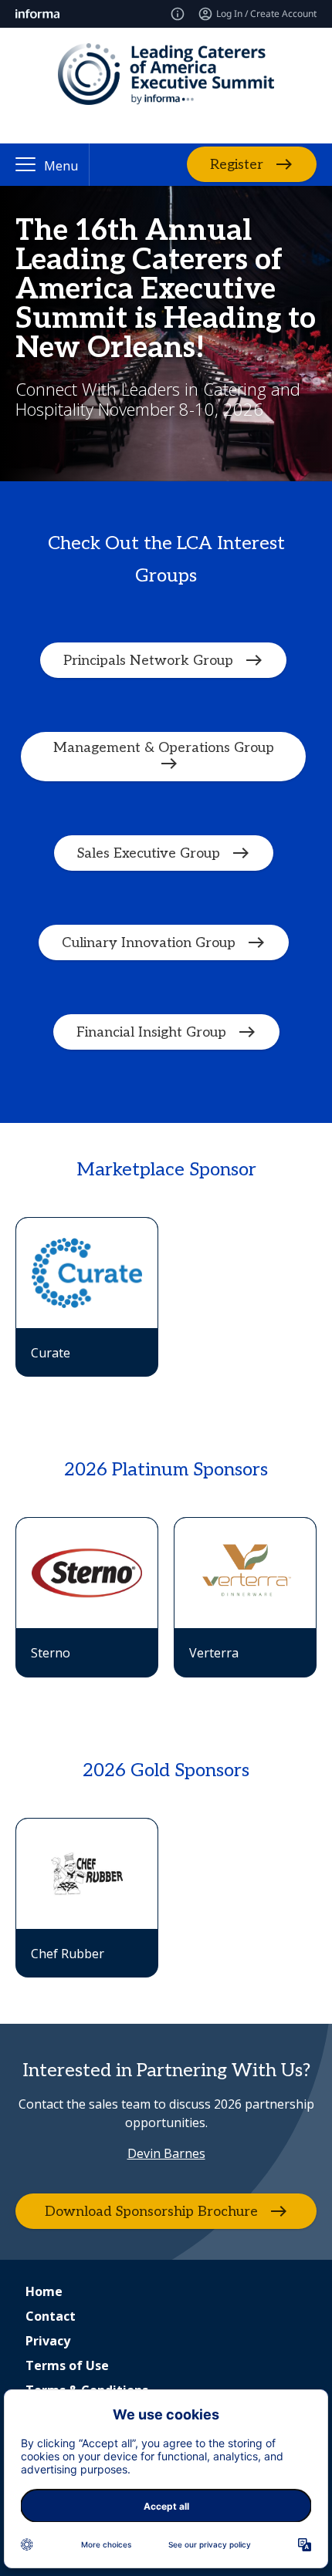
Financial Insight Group (151, 1032)
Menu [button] (61, 166)
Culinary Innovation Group (149, 942)
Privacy (48, 2341)
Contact (51, 2316)
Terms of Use (67, 2365)
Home (44, 2291)
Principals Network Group (148, 660)
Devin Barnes (166, 2153)
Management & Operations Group (164, 748)
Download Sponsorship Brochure (151, 2212)
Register (237, 165)
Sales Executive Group (149, 853)
